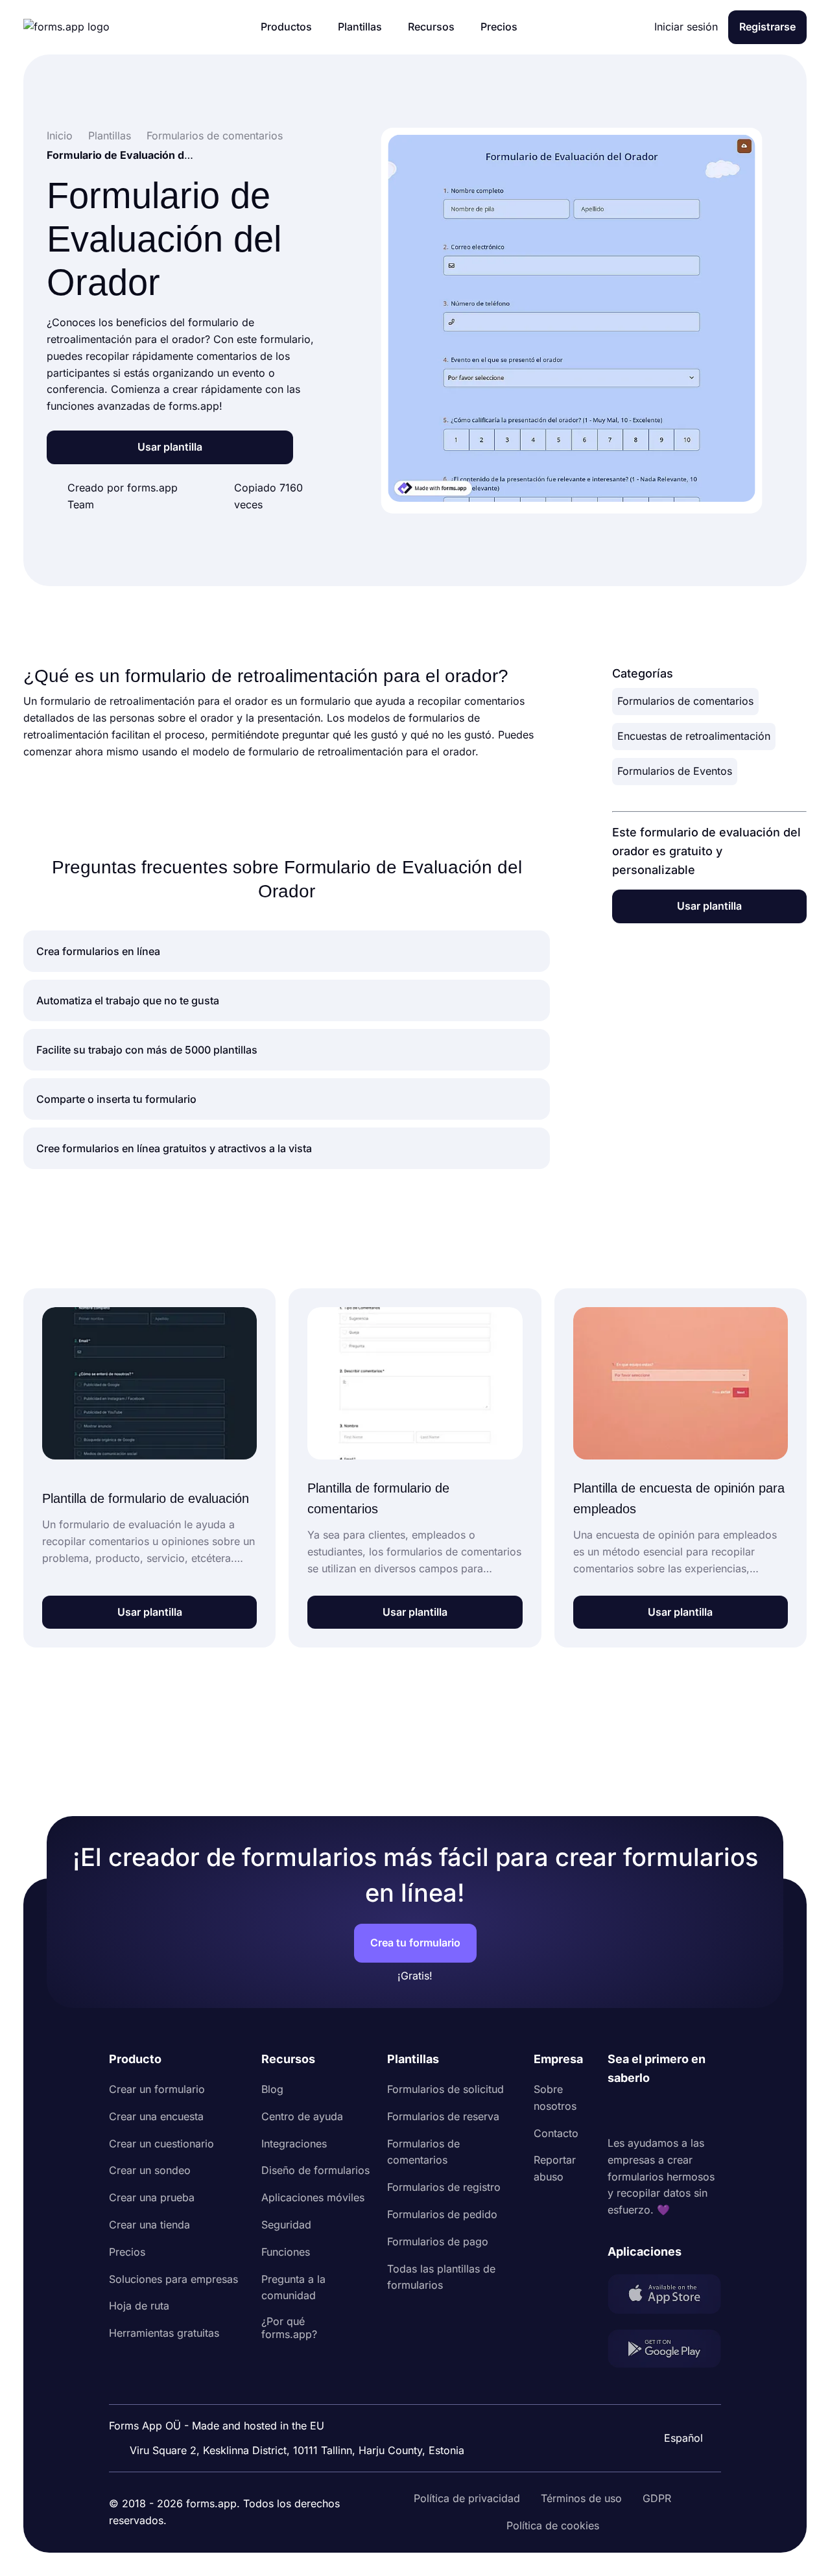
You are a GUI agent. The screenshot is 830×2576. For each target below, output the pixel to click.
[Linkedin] (618, 2111)
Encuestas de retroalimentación (694, 736)
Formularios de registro (444, 2187)
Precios (127, 2252)
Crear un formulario (157, 2089)
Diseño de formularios (315, 2170)
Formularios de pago (438, 2241)
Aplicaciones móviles (313, 2197)
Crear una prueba (152, 2197)
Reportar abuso (555, 2168)
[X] (675, 2111)
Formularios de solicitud (445, 2089)
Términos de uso (581, 2498)
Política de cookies (553, 2525)
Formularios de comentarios (685, 701)
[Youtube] (704, 2111)
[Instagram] (646, 2111)
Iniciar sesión (686, 27)
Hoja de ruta (139, 2306)
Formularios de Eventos (675, 771)
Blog (272, 2089)
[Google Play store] (664, 2351)
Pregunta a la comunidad (293, 2287)
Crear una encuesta (156, 2116)
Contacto (556, 2133)
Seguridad (286, 2225)
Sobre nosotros (555, 2097)
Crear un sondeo (150, 2170)
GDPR (657, 2498)
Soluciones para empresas (173, 2279)
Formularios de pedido (442, 2214)
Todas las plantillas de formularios (441, 2277)
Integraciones (294, 2144)
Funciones (286, 2252)
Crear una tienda (149, 2225)
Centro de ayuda (302, 2116)
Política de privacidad (467, 2498)
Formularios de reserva (443, 2116)
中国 (677, 2403)
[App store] (664, 2297)
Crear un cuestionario (161, 2144)
